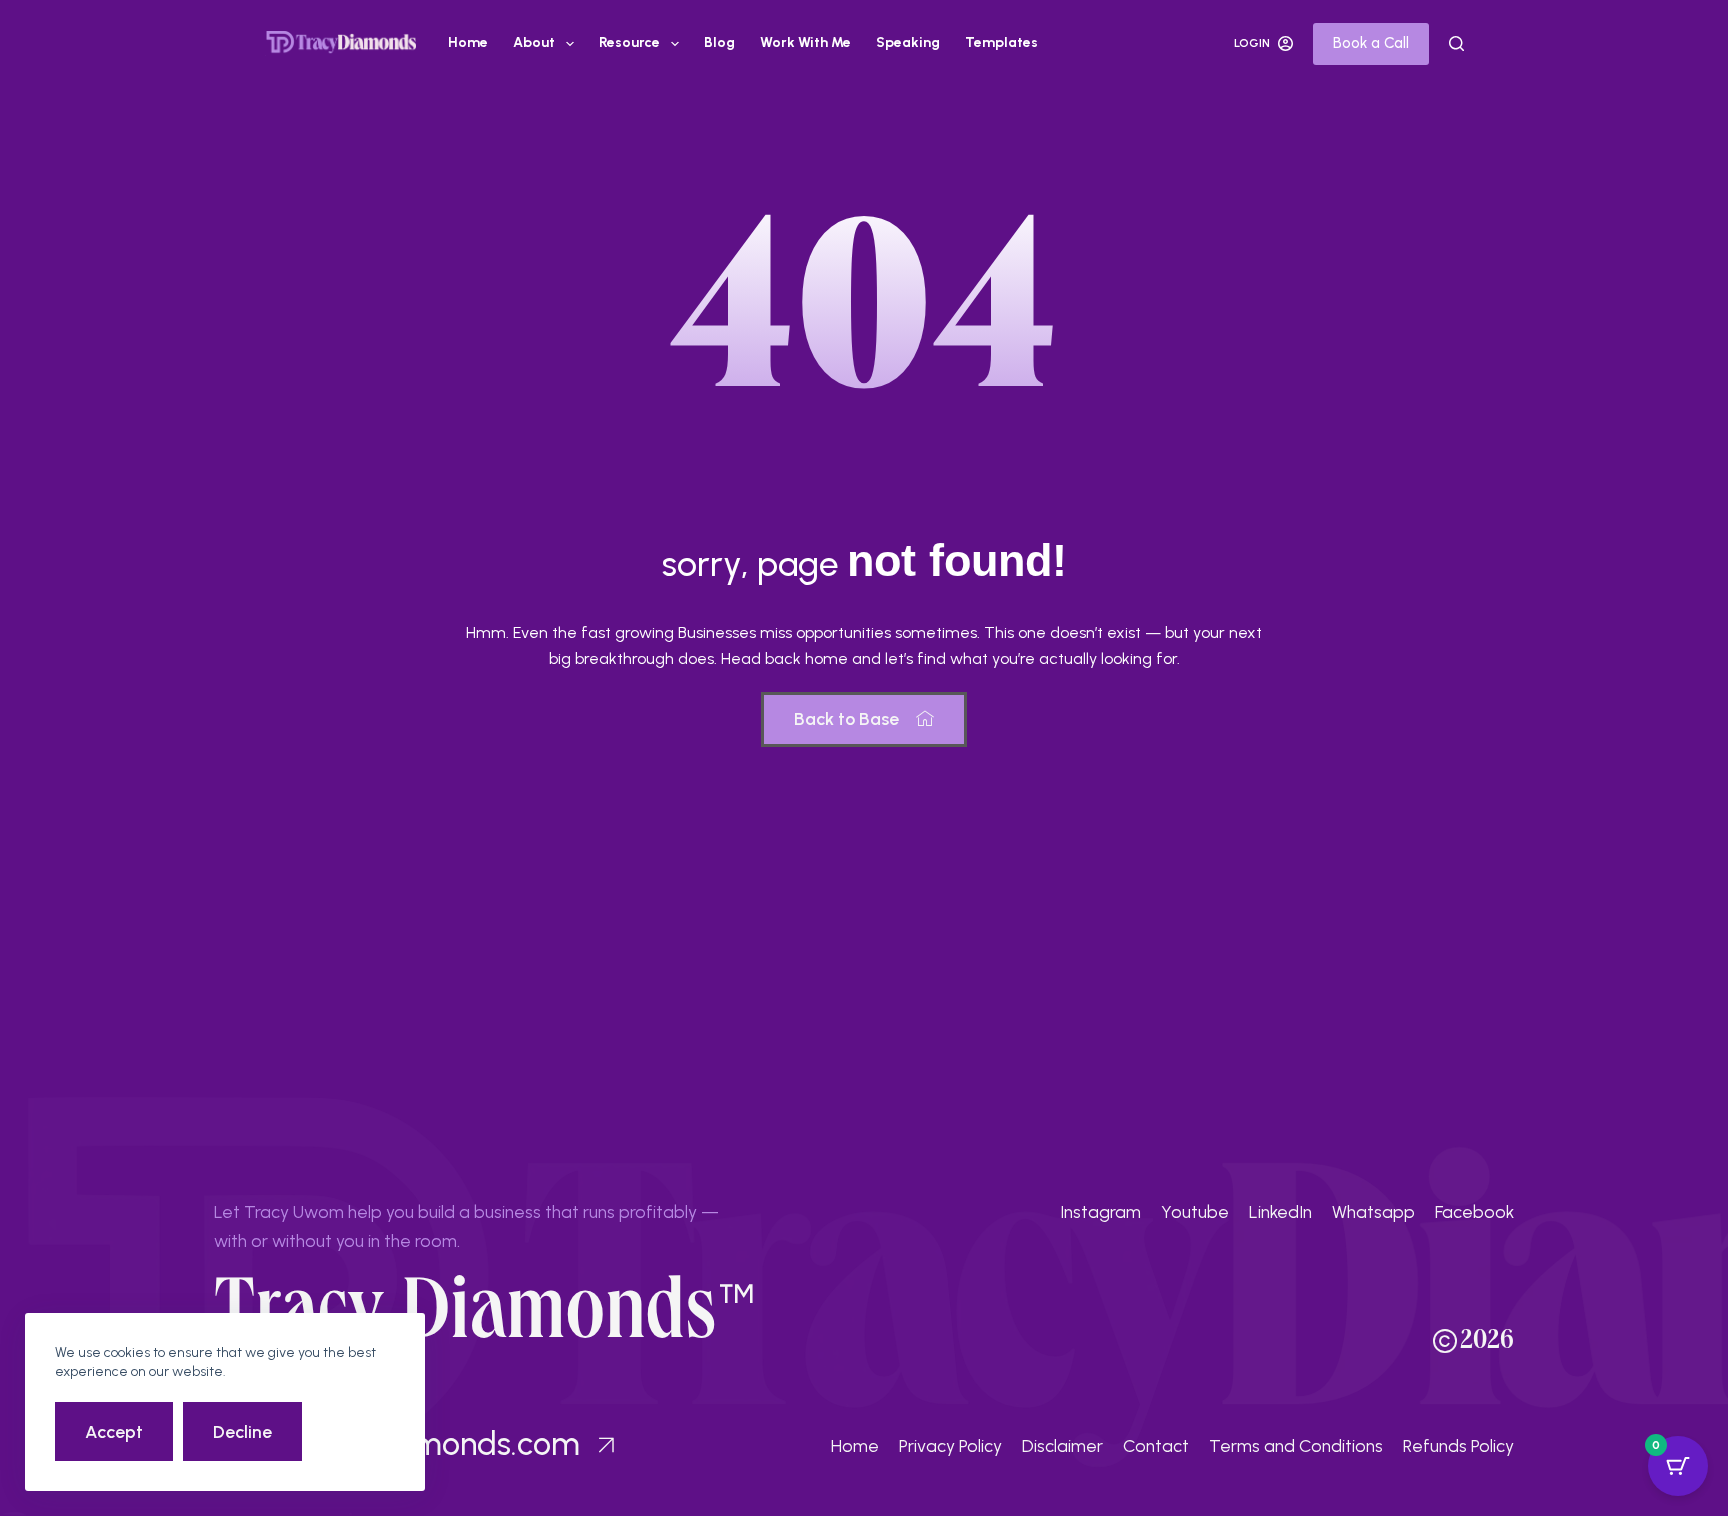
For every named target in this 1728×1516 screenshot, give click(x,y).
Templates (1001, 42)
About (534, 42)
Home (468, 42)
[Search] (1456, 43)
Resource (629, 42)
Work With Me (805, 42)
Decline (242, 1431)
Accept (114, 1431)
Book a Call (1371, 43)
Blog (719, 42)
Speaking (908, 42)
